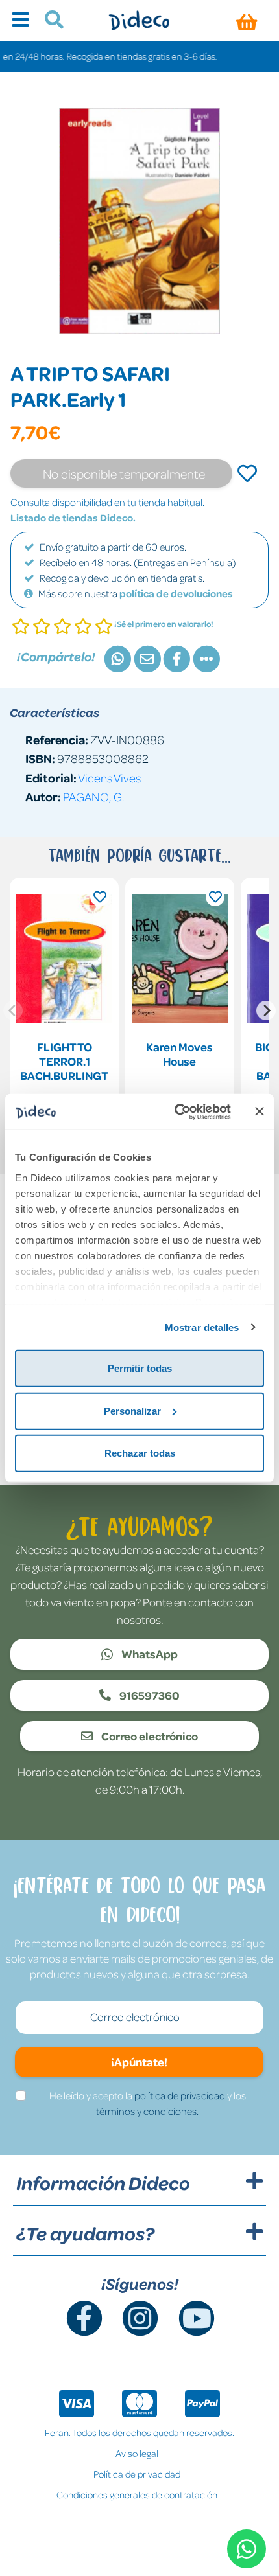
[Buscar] (49, 21)
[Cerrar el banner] (260, 1111)
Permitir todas (140, 1368)
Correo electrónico (149, 1736)
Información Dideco (103, 2183)
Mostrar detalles (202, 1327)
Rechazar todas (140, 1453)
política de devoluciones (176, 593)
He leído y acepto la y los (148, 2103)
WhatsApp (149, 1654)
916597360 (149, 1695)
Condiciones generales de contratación (137, 2494)
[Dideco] (139, 20)
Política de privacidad (137, 2474)
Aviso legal (137, 2453)
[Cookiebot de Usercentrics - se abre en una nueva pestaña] (176, 1111)
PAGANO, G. (94, 796)
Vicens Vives (109, 778)
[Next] (266, 1010)
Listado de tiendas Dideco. (73, 518)
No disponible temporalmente (124, 473)
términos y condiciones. (147, 2111)
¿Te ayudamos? (85, 2233)
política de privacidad (180, 2095)
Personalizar (132, 1410)
